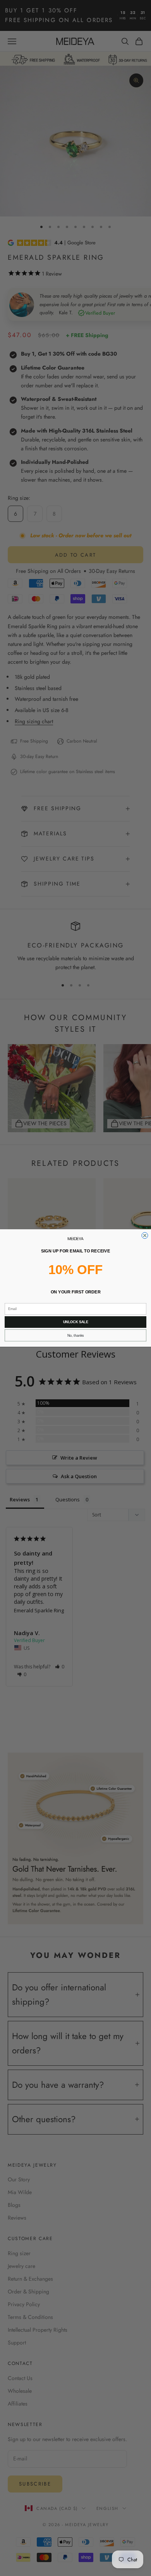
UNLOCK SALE (76, 1322)
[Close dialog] (145, 1235)
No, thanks (76, 1336)
